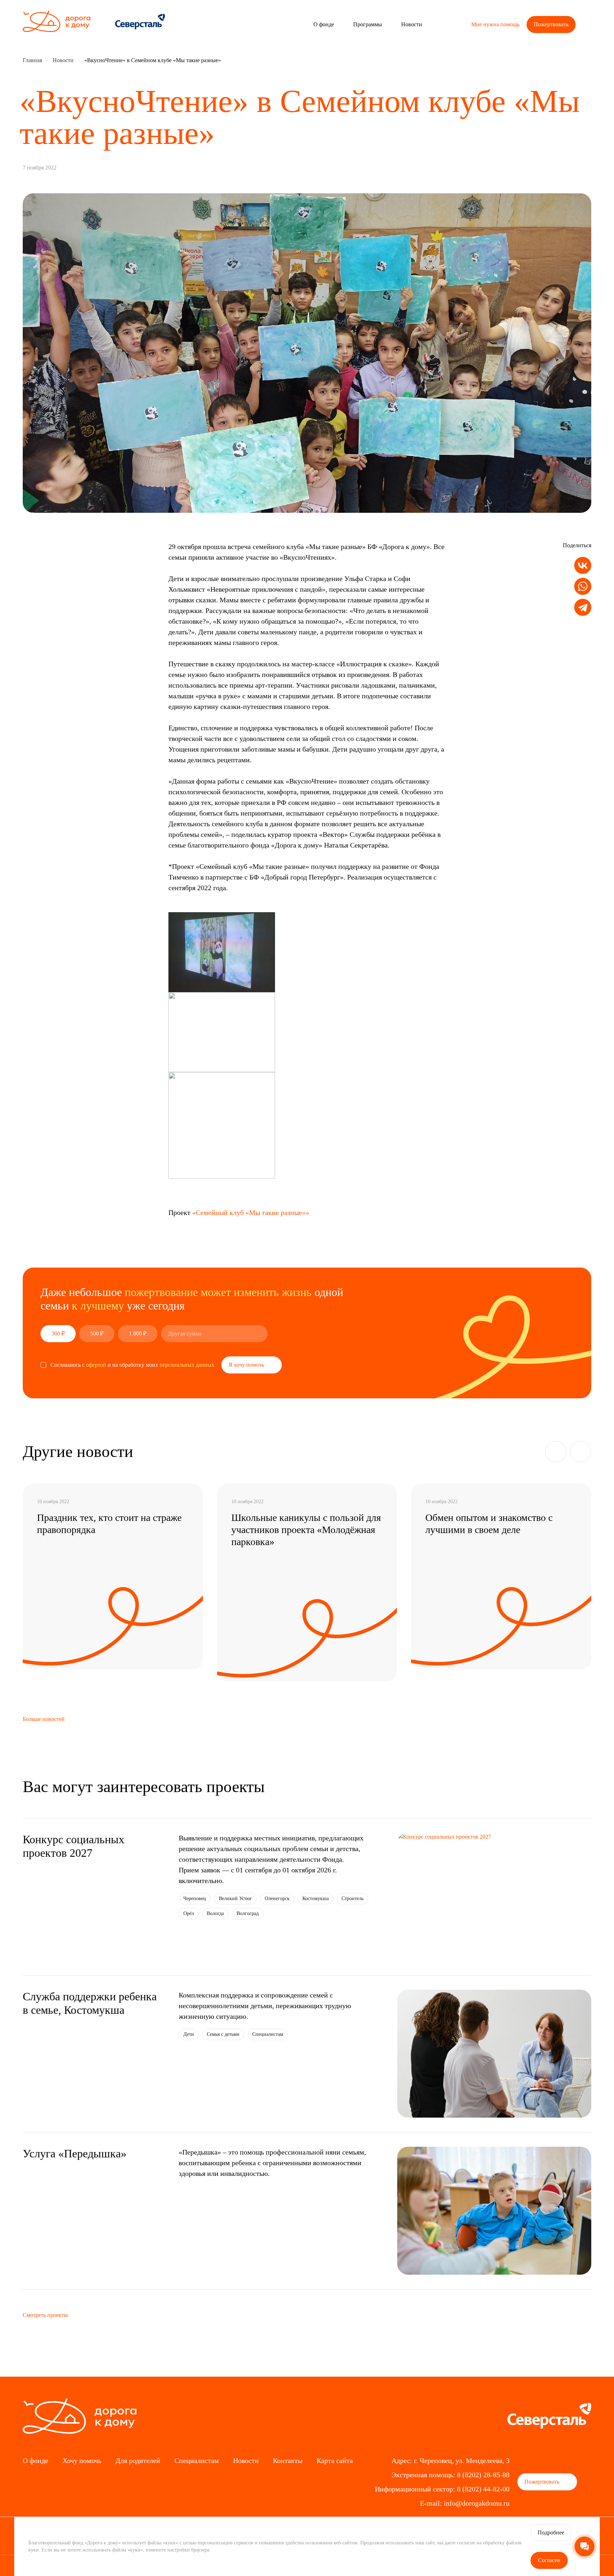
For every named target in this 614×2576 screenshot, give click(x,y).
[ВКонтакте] (583, 566)
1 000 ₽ (138, 1333)
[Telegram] (583, 607)
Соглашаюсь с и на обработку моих (132, 1365)
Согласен (549, 2560)
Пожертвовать (551, 24)
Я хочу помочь (247, 1365)
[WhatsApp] (583, 587)
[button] (556, 1452)
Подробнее (551, 2532)
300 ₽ (58, 1333)
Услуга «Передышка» (75, 2153)
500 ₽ (97, 1333)
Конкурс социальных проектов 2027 (74, 1846)
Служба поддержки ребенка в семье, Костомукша (90, 2003)
